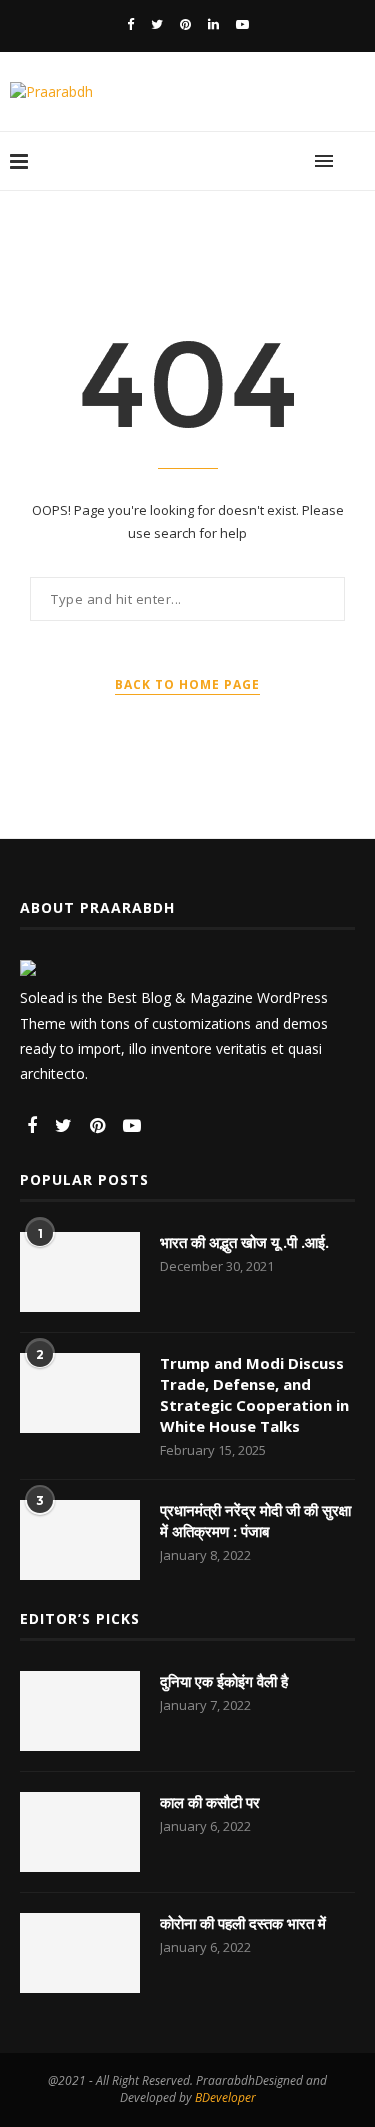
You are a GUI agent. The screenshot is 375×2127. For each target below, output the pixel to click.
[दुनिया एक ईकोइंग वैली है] (80, 1711)
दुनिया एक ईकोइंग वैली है (224, 1681)
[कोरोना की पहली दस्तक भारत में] (80, 1953)
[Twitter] (157, 24)
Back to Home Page (187, 684)
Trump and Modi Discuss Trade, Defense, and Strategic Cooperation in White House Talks (254, 1394)
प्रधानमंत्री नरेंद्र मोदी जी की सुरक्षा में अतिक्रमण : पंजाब (255, 1520)
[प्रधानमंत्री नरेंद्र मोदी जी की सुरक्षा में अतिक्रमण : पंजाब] (80, 1540)
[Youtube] (242, 24)
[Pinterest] (185, 24)
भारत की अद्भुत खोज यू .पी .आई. (244, 1242)
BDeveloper (225, 2097)
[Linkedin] (213, 24)
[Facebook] (130, 24)
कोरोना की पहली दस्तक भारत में (243, 1923)
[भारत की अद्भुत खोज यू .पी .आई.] (80, 1272)
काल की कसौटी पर (210, 1802)
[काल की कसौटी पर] (80, 1832)
